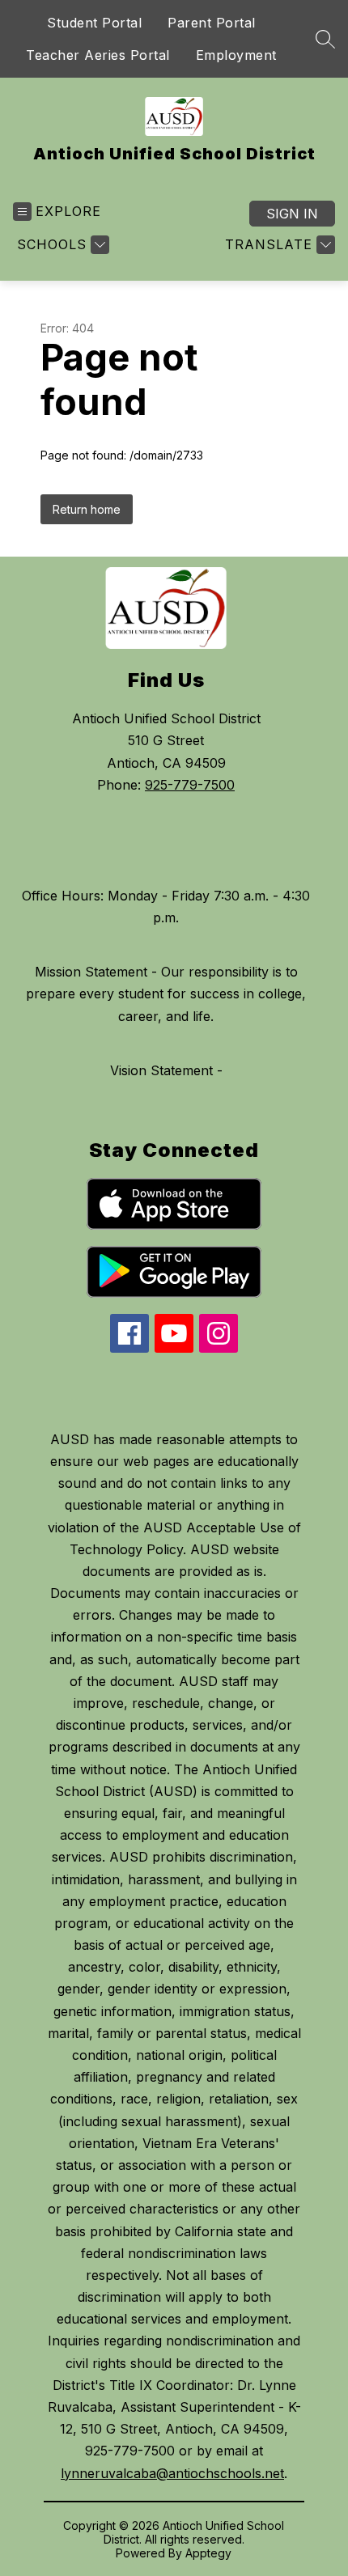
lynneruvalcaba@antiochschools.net (172, 2473)
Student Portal (94, 23)
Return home (87, 509)
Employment (236, 55)
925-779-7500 (190, 785)
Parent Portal (212, 23)
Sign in (292, 214)
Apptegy (208, 2553)
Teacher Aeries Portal (98, 55)
